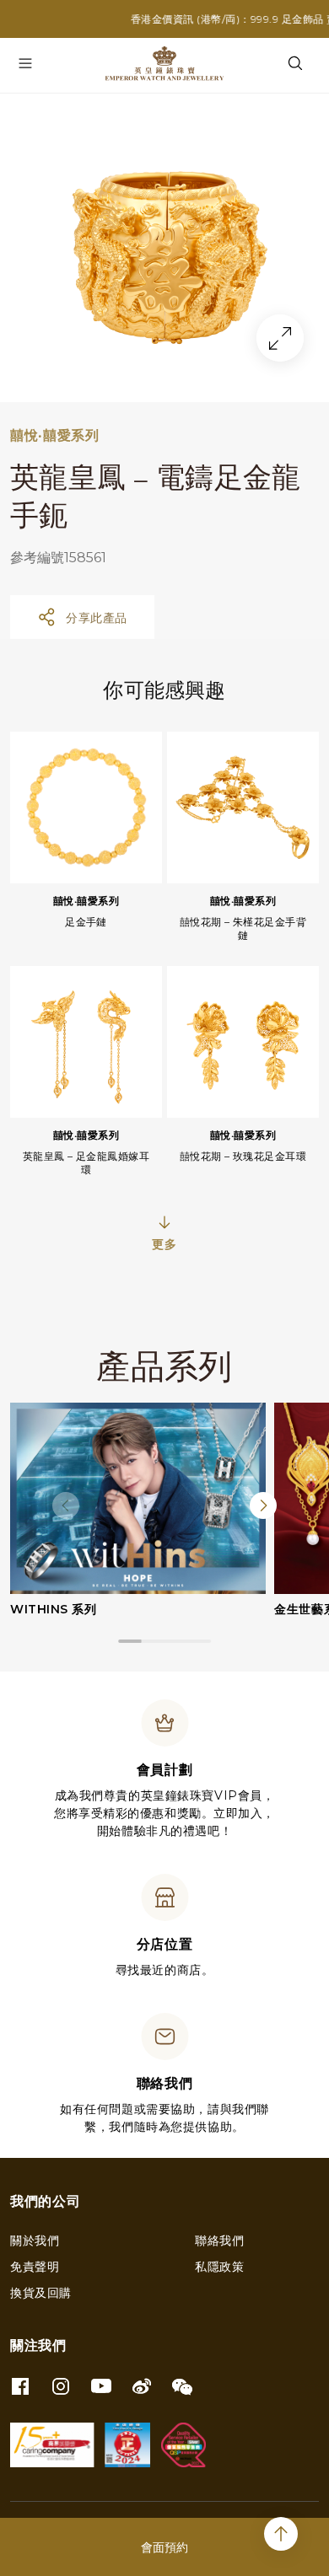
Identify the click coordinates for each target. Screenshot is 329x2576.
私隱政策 (219, 2267)
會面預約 (164, 2547)
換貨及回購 (41, 2293)
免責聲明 (35, 2267)
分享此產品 (97, 618)
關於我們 (35, 2241)
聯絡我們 (219, 2241)
